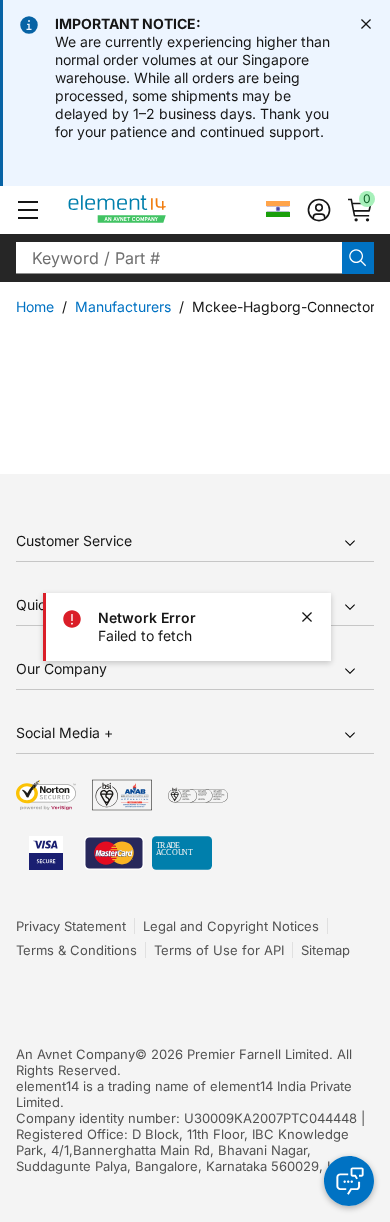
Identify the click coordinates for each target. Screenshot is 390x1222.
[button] (28, 210)
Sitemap (325, 950)
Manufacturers (123, 306)
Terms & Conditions (76, 950)
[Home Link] (154, 210)
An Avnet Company (75, 1054)
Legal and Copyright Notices (231, 926)
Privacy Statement (71, 926)
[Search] (358, 258)
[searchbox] (179, 258)
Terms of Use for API (219, 950)
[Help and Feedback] (349, 1181)
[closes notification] (366, 24)
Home (35, 306)
